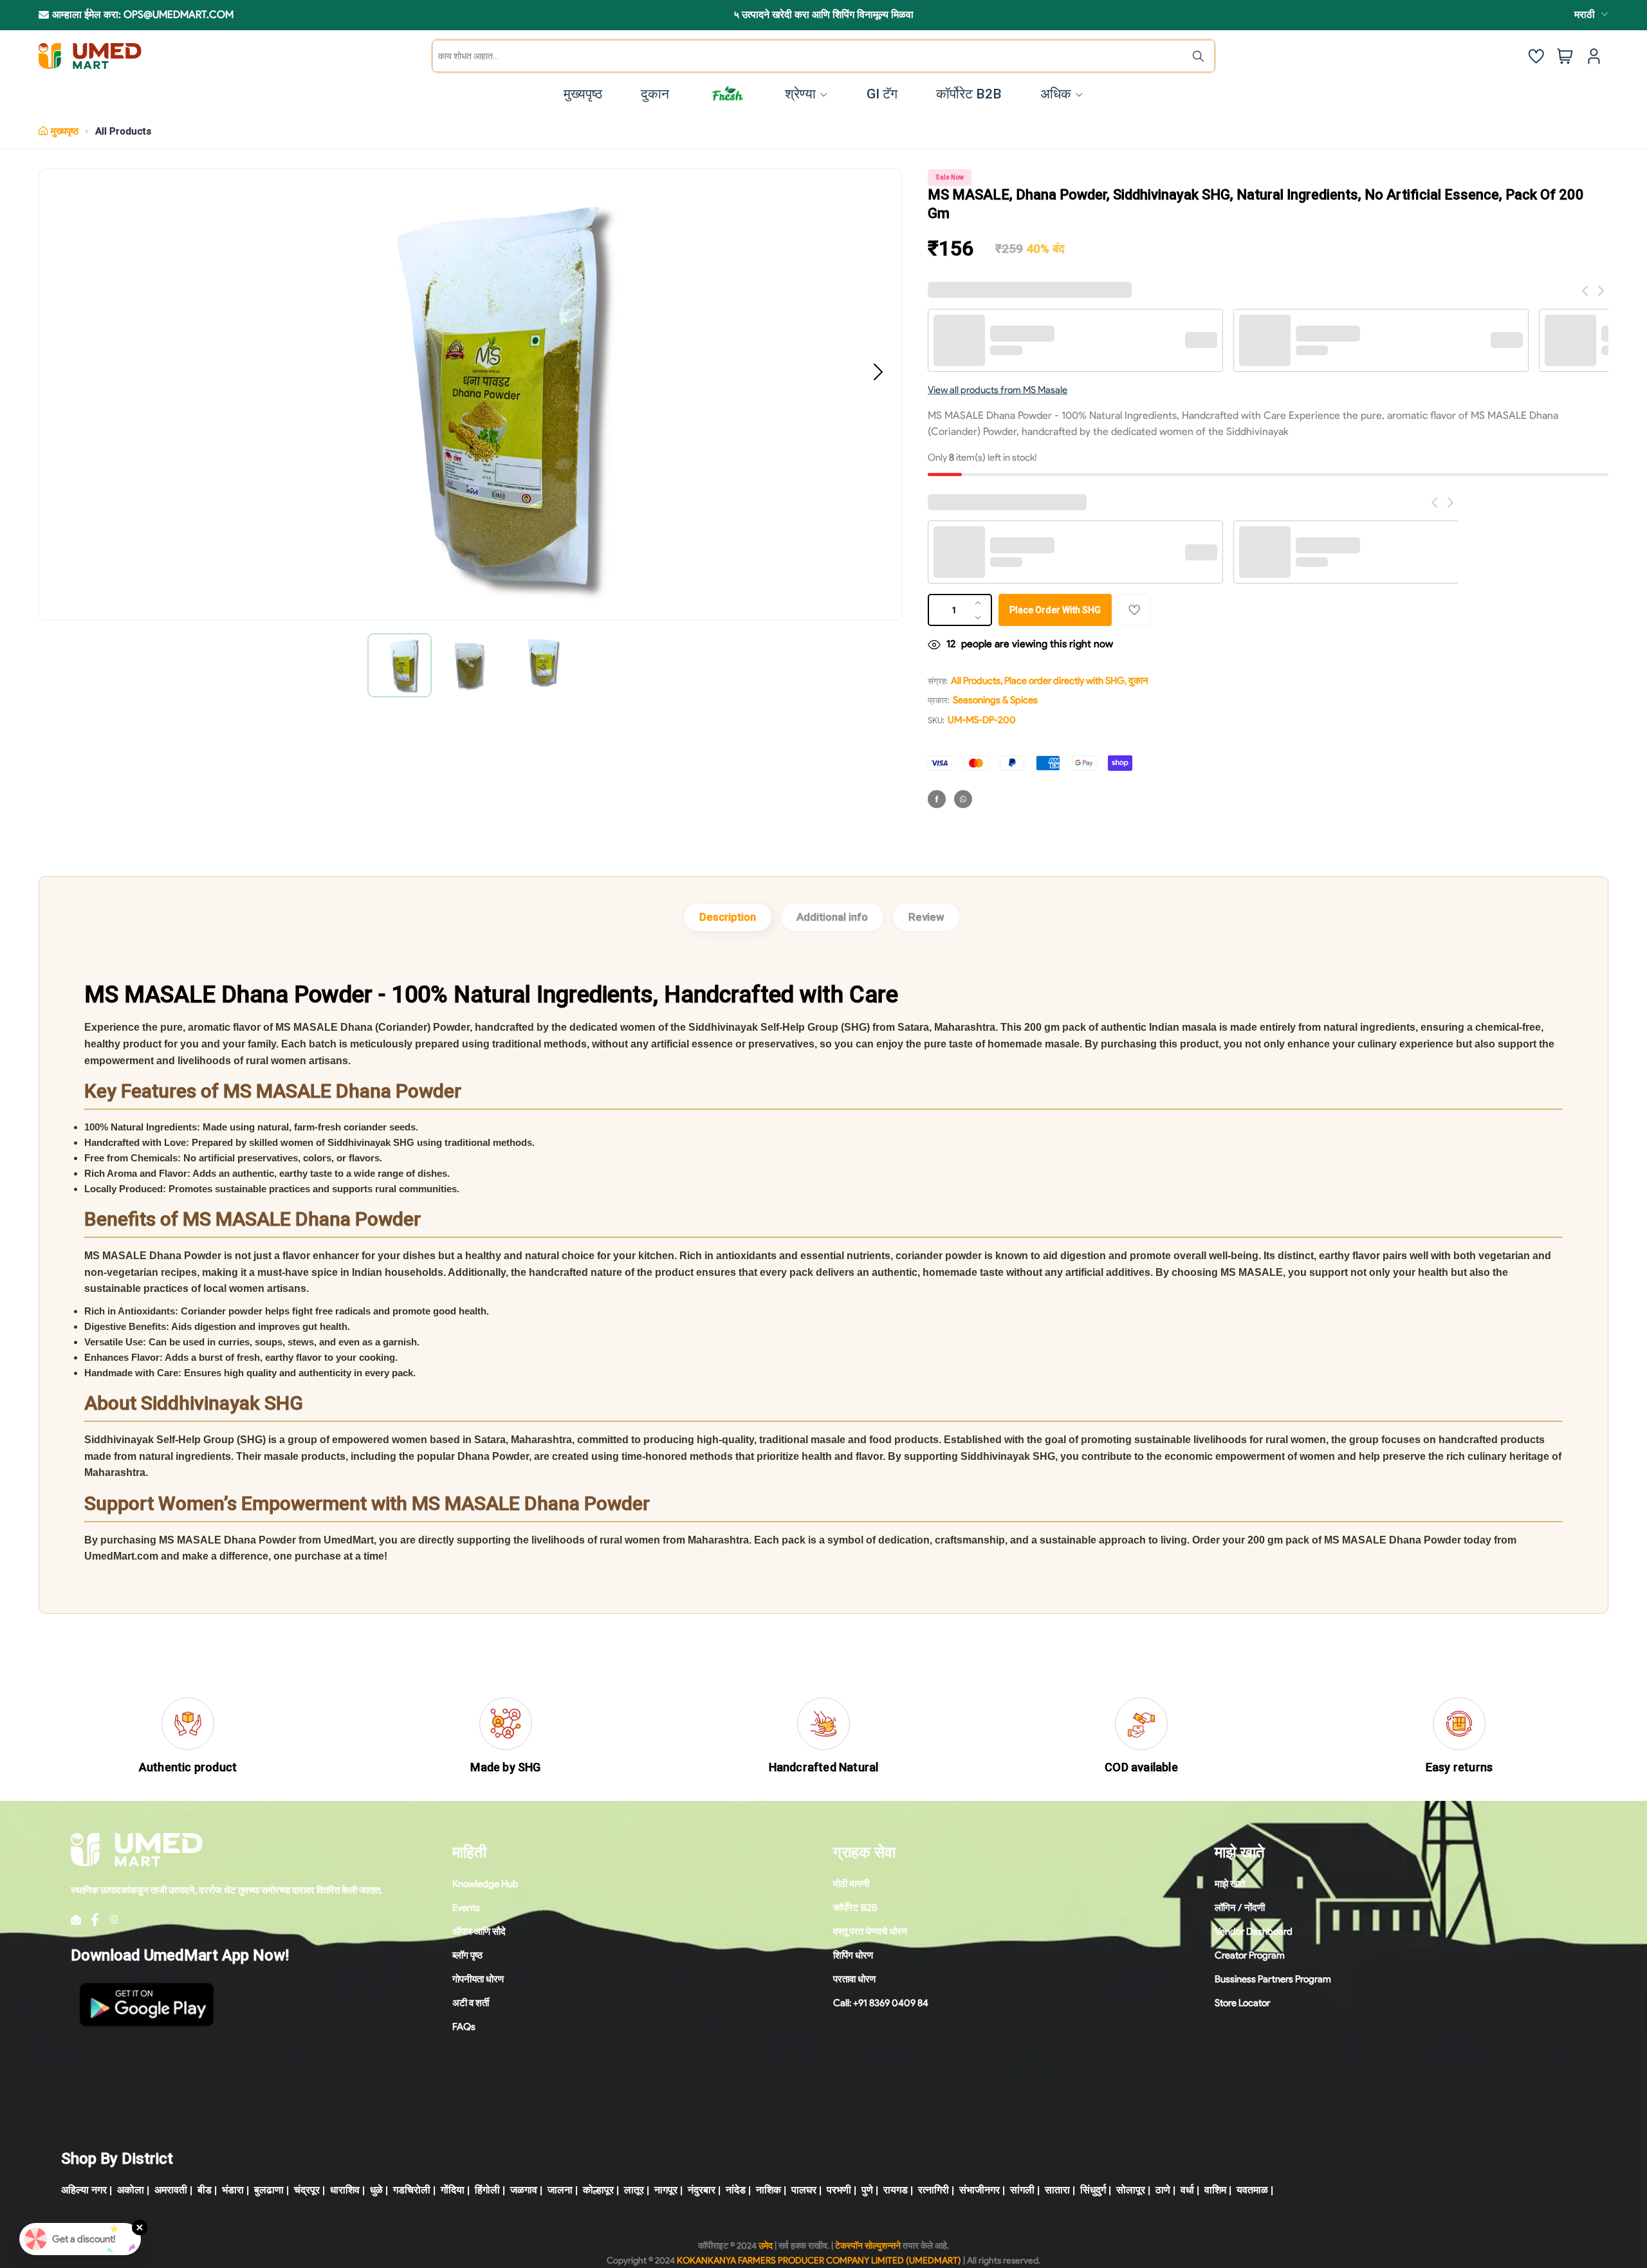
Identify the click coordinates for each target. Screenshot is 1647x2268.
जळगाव (524, 2190)
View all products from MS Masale (998, 390)
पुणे (867, 2190)
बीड (205, 2190)
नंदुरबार (702, 2190)
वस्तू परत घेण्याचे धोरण (870, 1931)
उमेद (766, 2246)
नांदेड (736, 2190)
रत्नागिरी (934, 2190)
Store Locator (1242, 2003)
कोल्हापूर (598, 2190)
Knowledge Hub (485, 1884)
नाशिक (768, 2190)
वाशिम (1215, 2190)
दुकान (1138, 681)
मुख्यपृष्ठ (65, 131)
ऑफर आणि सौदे (479, 1931)
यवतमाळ (1252, 2190)
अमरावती (171, 2190)
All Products (123, 131)
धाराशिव (345, 2190)
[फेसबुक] (937, 799)
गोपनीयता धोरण (478, 1979)
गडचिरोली (412, 2190)
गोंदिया (453, 2190)
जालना (560, 2190)
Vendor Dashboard (1254, 1931)
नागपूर (666, 2190)
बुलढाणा (269, 2190)
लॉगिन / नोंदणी (1240, 1908)
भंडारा (233, 2190)
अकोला (131, 2190)
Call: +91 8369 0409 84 (881, 2003)
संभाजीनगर (980, 2190)
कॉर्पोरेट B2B (855, 1908)
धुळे (376, 2190)
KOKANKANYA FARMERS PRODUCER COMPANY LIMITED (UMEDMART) (819, 2261)
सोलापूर (1131, 2190)
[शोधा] (1201, 56)
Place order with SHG (1055, 610)
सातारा (1057, 2190)
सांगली (1022, 2190)
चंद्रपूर (307, 2190)
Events (466, 1908)
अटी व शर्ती (471, 2003)
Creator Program (1250, 1955)
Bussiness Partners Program (1273, 1979)
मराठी (1585, 14)
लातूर (634, 2190)
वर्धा (1187, 2190)
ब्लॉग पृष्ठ (467, 1955)
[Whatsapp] (963, 799)
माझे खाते (1230, 1884)
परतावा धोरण (854, 1979)
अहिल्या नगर (84, 2190)
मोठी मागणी (851, 1884)
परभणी (839, 2190)
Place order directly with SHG (1064, 681)
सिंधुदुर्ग (1093, 2190)
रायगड (896, 2190)
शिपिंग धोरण (853, 1955)
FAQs (464, 2027)
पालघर (804, 2190)
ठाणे (1163, 2190)
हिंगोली (487, 2190)
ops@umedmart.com (179, 14)
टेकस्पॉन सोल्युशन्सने (868, 2246)
